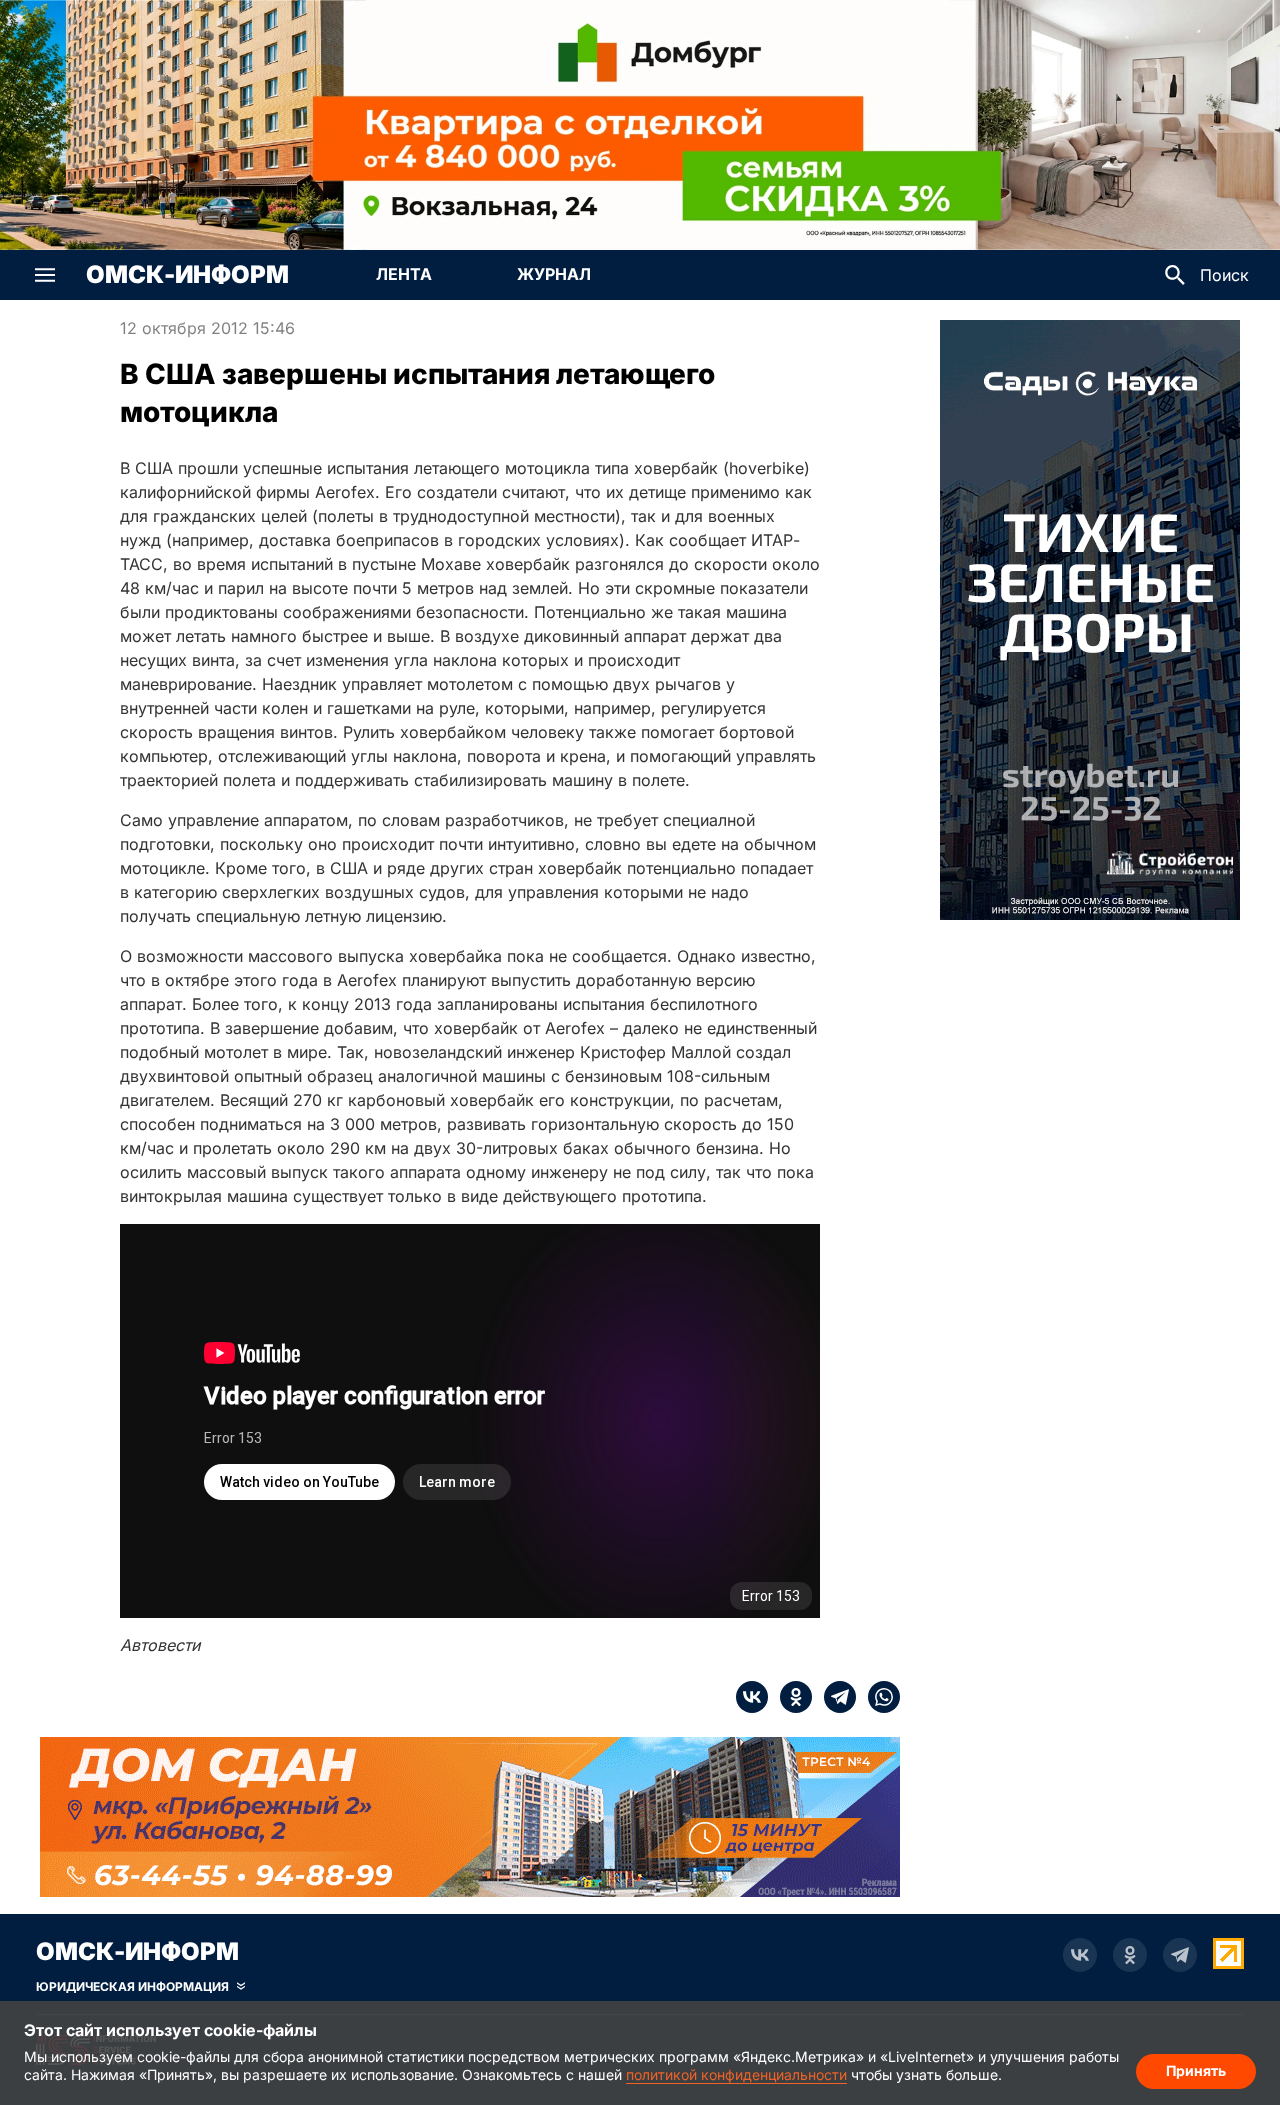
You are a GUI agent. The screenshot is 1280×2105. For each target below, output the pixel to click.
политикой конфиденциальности (736, 2074)
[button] (45, 275)
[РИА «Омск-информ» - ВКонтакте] (1080, 1955)
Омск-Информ (187, 275)
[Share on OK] (790, 1697)
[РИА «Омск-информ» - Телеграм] (1180, 1955)
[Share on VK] (752, 1697)
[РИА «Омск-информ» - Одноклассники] (1130, 1955)
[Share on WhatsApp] (878, 1697)
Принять (1196, 2070)
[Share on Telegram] (834, 1697)
